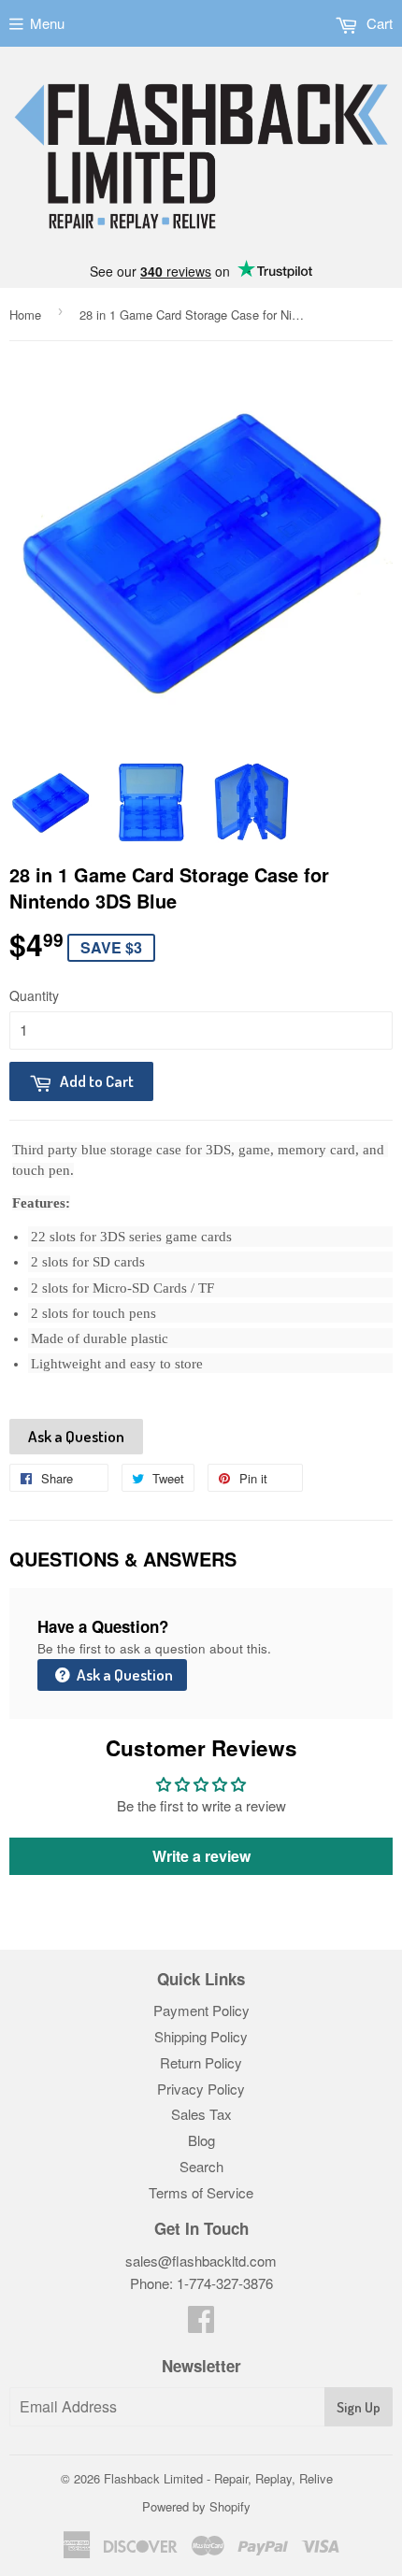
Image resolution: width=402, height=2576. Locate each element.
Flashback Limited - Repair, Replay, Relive (218, 2478)
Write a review (201, 1856)
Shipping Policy (201, 2036)
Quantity (34, 995)
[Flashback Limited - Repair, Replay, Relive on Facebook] (201, 2324)
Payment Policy (201, 2010)
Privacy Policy (201, 2089)
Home (25, 315)
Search (201, 2166)
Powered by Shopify (196, 2506)
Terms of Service (201, 2192)
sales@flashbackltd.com (201, 2261)
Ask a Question (76, 1436)
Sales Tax (201, 2114)
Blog (201, 2140)
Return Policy (201, 2062)
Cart (378, 23)
